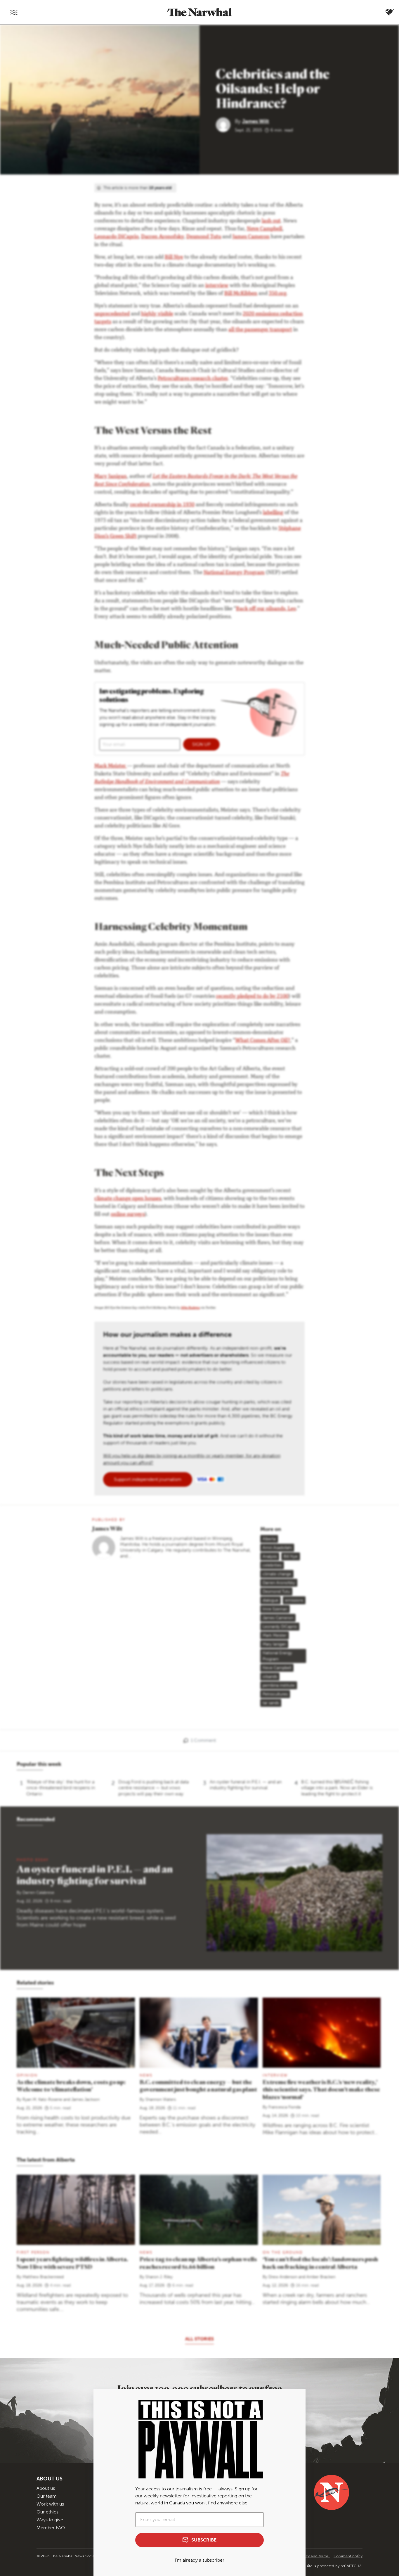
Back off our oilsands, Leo (266, 609)
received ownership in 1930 (162, 505)
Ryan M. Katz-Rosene (42, 2099)
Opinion (27, 2075)
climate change (277, 1574)
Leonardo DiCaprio (116, 237)
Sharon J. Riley (159, 2277)
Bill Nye (174, 257)
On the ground (283, 2252)
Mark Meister (111, 766)
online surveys (128, 1215)
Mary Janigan (111, 477)
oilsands (270, 1677)
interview (217, 286)
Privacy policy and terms (308, 2556)
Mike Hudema (190, 1308)
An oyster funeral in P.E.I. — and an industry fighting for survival (246, 1785)
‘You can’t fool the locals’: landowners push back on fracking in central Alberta (320, 2263)
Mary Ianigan (274, 1644)
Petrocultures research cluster (193, 379)
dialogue (270, 1600)
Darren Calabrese (38, 1893)
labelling (273, 513)
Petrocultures (275, 1694)
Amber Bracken (321, 2277)
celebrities (272, 1565)
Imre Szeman (275, 1609)
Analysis (270, 1556)
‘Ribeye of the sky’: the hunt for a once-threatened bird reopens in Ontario (61, 1788)
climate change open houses (128, 1199)
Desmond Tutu (204, 237)
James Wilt (256, 121)
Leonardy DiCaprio (280, 1627)
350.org (277, 294)
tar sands (271, 1703)
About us (46, 2488)
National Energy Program (234, 573)
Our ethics (47, 2512)
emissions (294, 1600)
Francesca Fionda (284, 2107)
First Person (33, 2252)
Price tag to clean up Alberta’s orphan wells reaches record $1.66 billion (198, 2263)
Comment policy (348, 2556)
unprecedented (112, 314)
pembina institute (279, 1685)
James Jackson (85, 2099)
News (146, 2252)
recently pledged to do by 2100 (252, 997)
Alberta (269, 1539)
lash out (271, 221)
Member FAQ (51, 2528)
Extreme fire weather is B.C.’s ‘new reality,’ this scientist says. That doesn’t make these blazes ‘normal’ (321, 2090)
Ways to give (50, 2520)
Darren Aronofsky (162, 237)
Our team (47, 2496)
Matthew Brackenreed (43, 2277)
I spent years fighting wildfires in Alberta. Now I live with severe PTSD (72, 2263)
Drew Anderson (283, 2277)
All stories (199, 2339)
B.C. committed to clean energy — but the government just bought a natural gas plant (198, 2086)
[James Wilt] (225, 124)
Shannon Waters (161, 2099)
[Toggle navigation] (14, 12)
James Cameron (251, 237)
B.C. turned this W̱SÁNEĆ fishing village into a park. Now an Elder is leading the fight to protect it (337, 1788)
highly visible (157, 314)
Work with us (50, 2504)
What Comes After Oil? (263, 1041)
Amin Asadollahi (277, 1548)
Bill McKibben (241, 294)
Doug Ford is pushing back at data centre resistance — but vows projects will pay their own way (153, 1788)
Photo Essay (33, 1860)
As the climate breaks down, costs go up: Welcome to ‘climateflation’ (71, 2086)
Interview (275, 2075)
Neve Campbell (264, 229)
